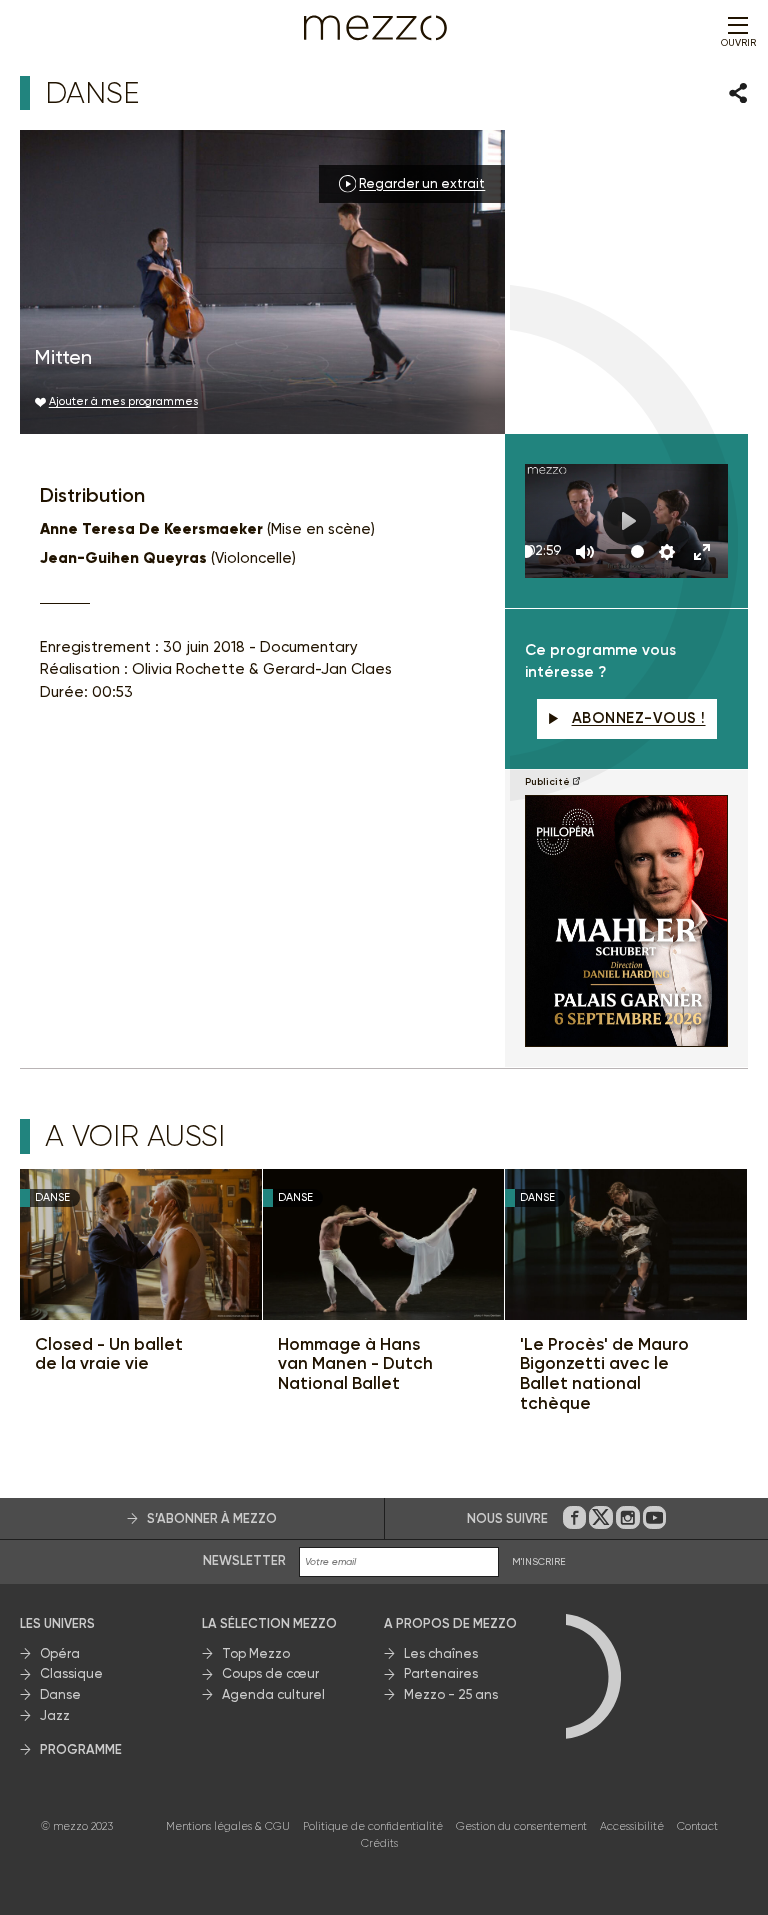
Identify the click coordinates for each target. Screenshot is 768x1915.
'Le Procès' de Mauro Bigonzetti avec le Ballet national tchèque (604, 1374)
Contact (697, 1826)
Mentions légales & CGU (228, 1826)
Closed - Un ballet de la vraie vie (109, 1354)
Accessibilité (632, 1826)
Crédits (379, 1843)
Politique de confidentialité (373, 1826)
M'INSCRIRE (539, 1561)
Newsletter (244, 1560)
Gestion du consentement (521, 1826)
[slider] (526, 551)
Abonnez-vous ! (639, 718)
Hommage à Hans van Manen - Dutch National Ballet (355, 1364)
